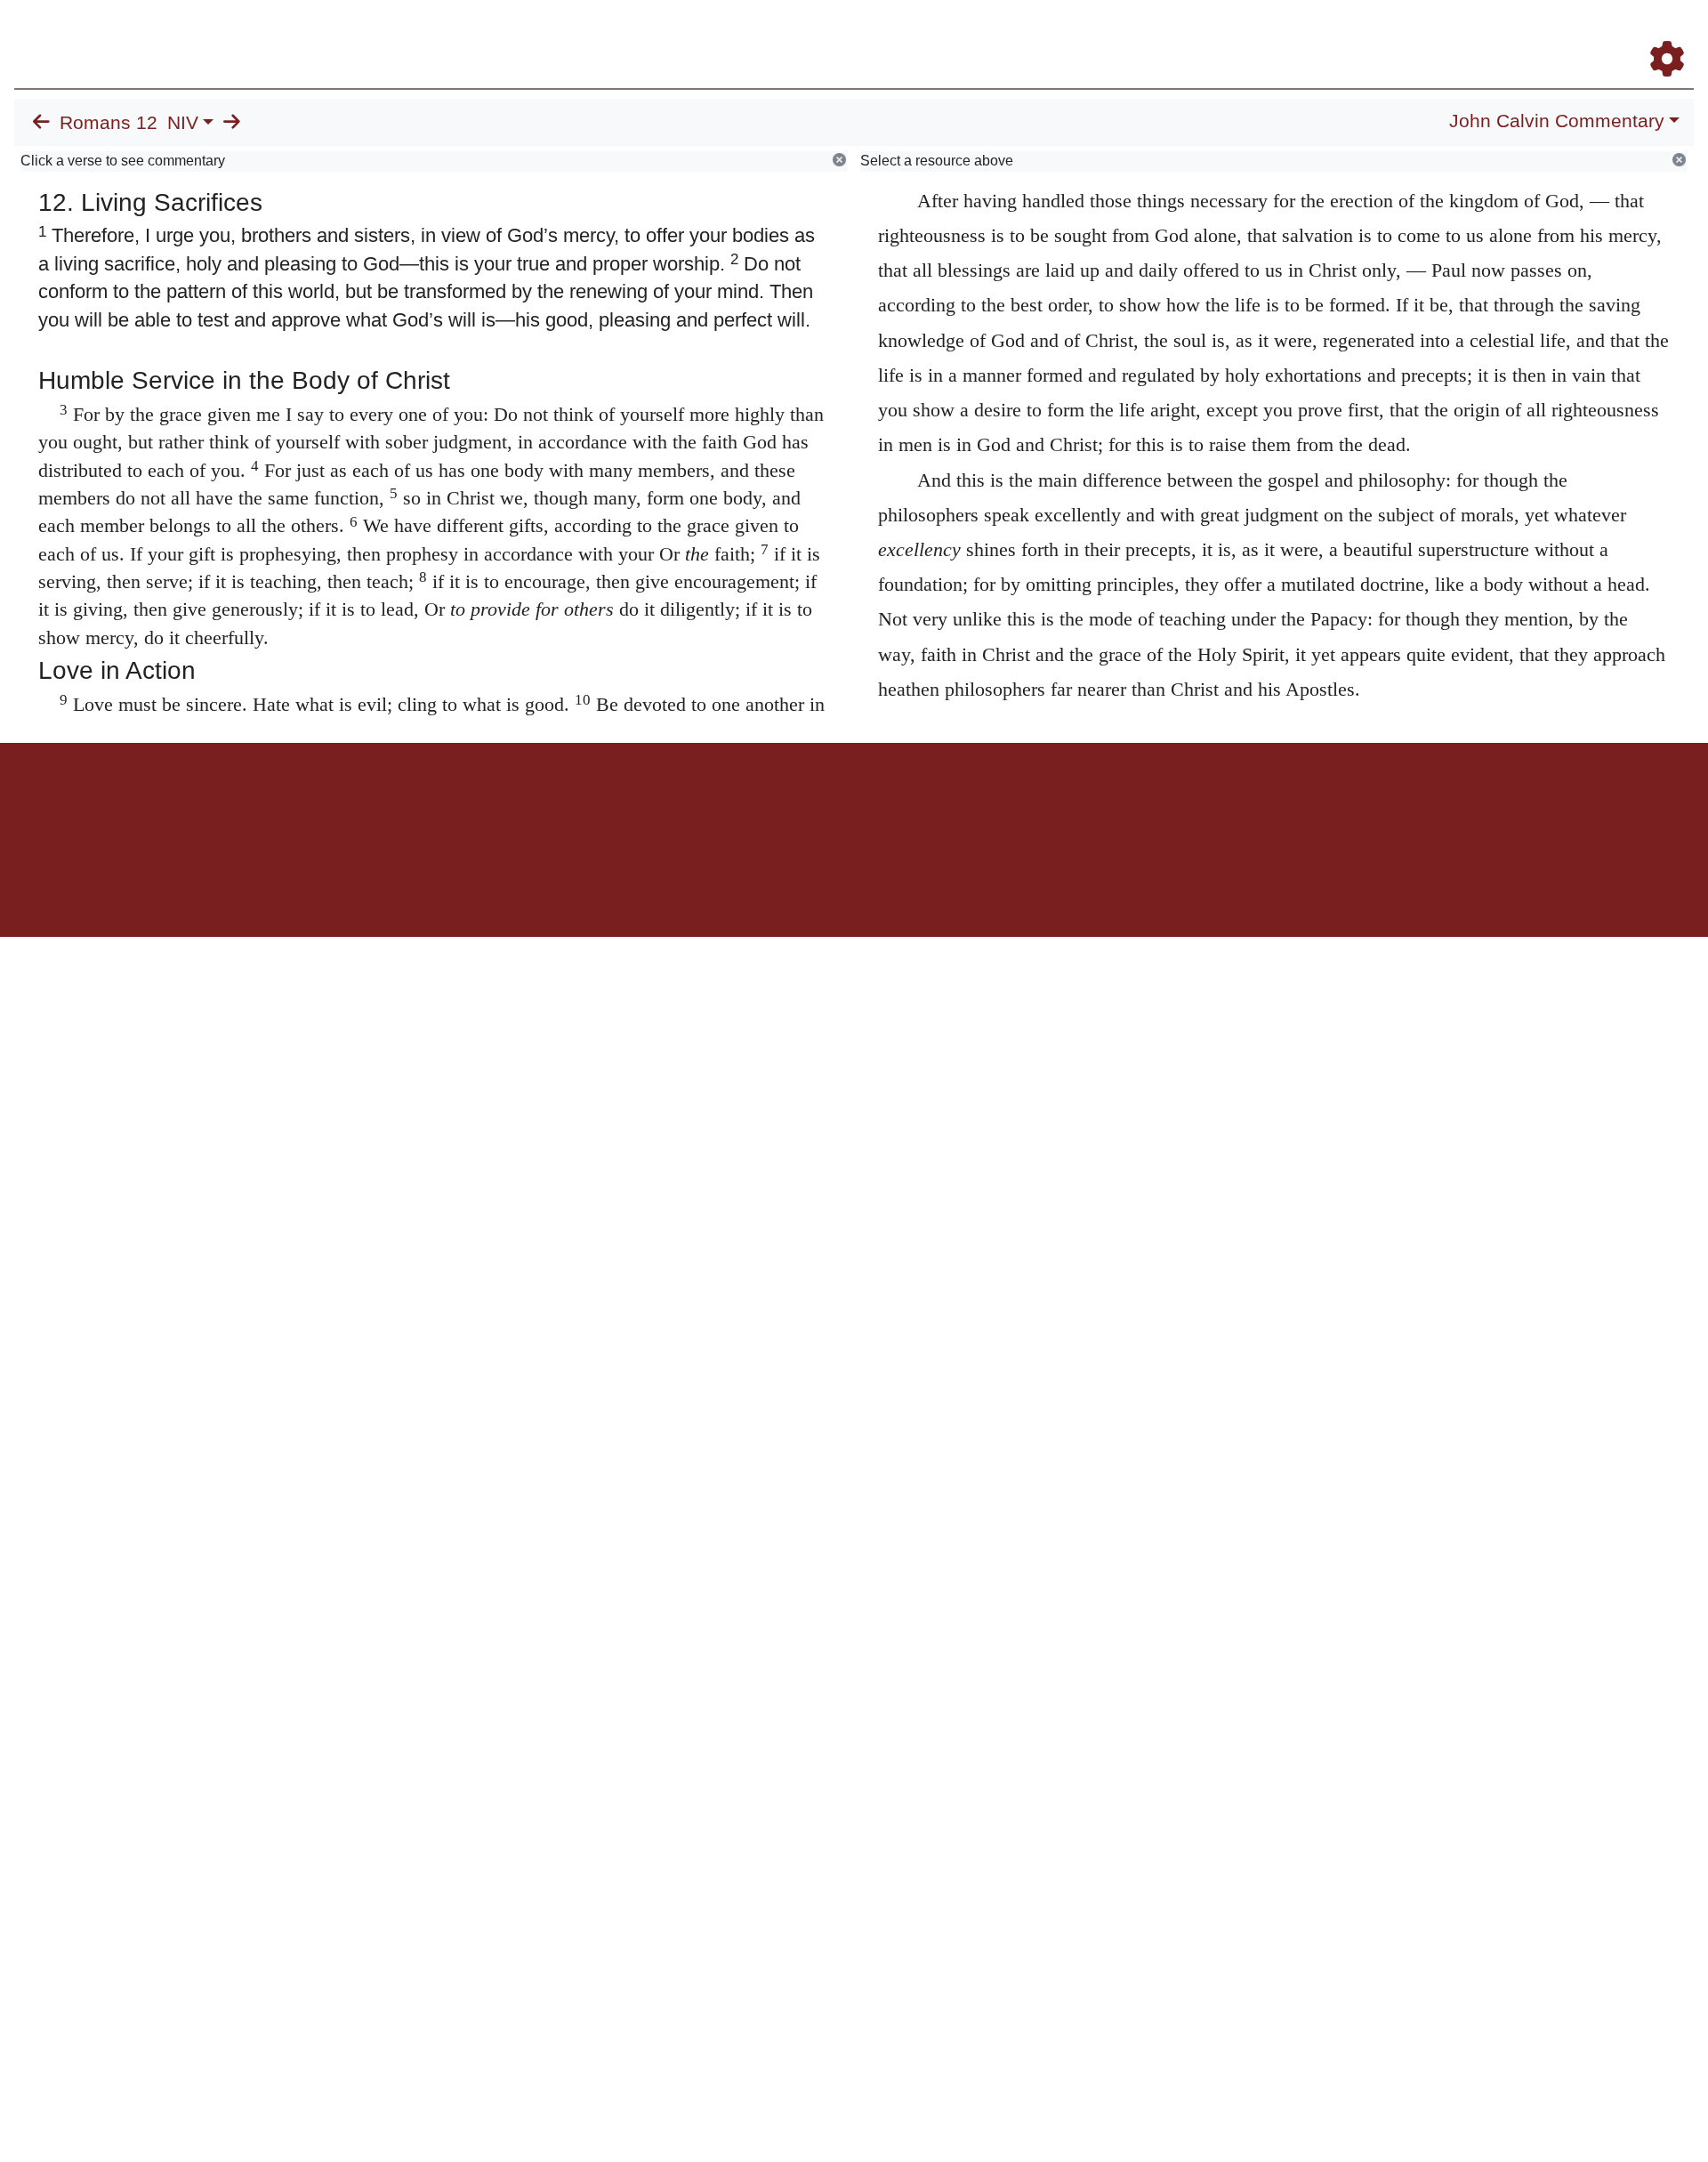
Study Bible (1525, 34)
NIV (183, 123)
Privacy (934, 805)
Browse (1116, 34)
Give (1006, 805)
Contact (972, 805)
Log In (1597, 34)
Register (1659, 34)
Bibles (819, 805)
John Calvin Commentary (1557, 121)
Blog (1458, 34)
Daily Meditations (1372, 34)
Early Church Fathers (1234, 34)
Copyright (891, 805)
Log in (706, 805)
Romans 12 (109, 123)
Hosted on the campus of (765, 885)
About (851, 805)
